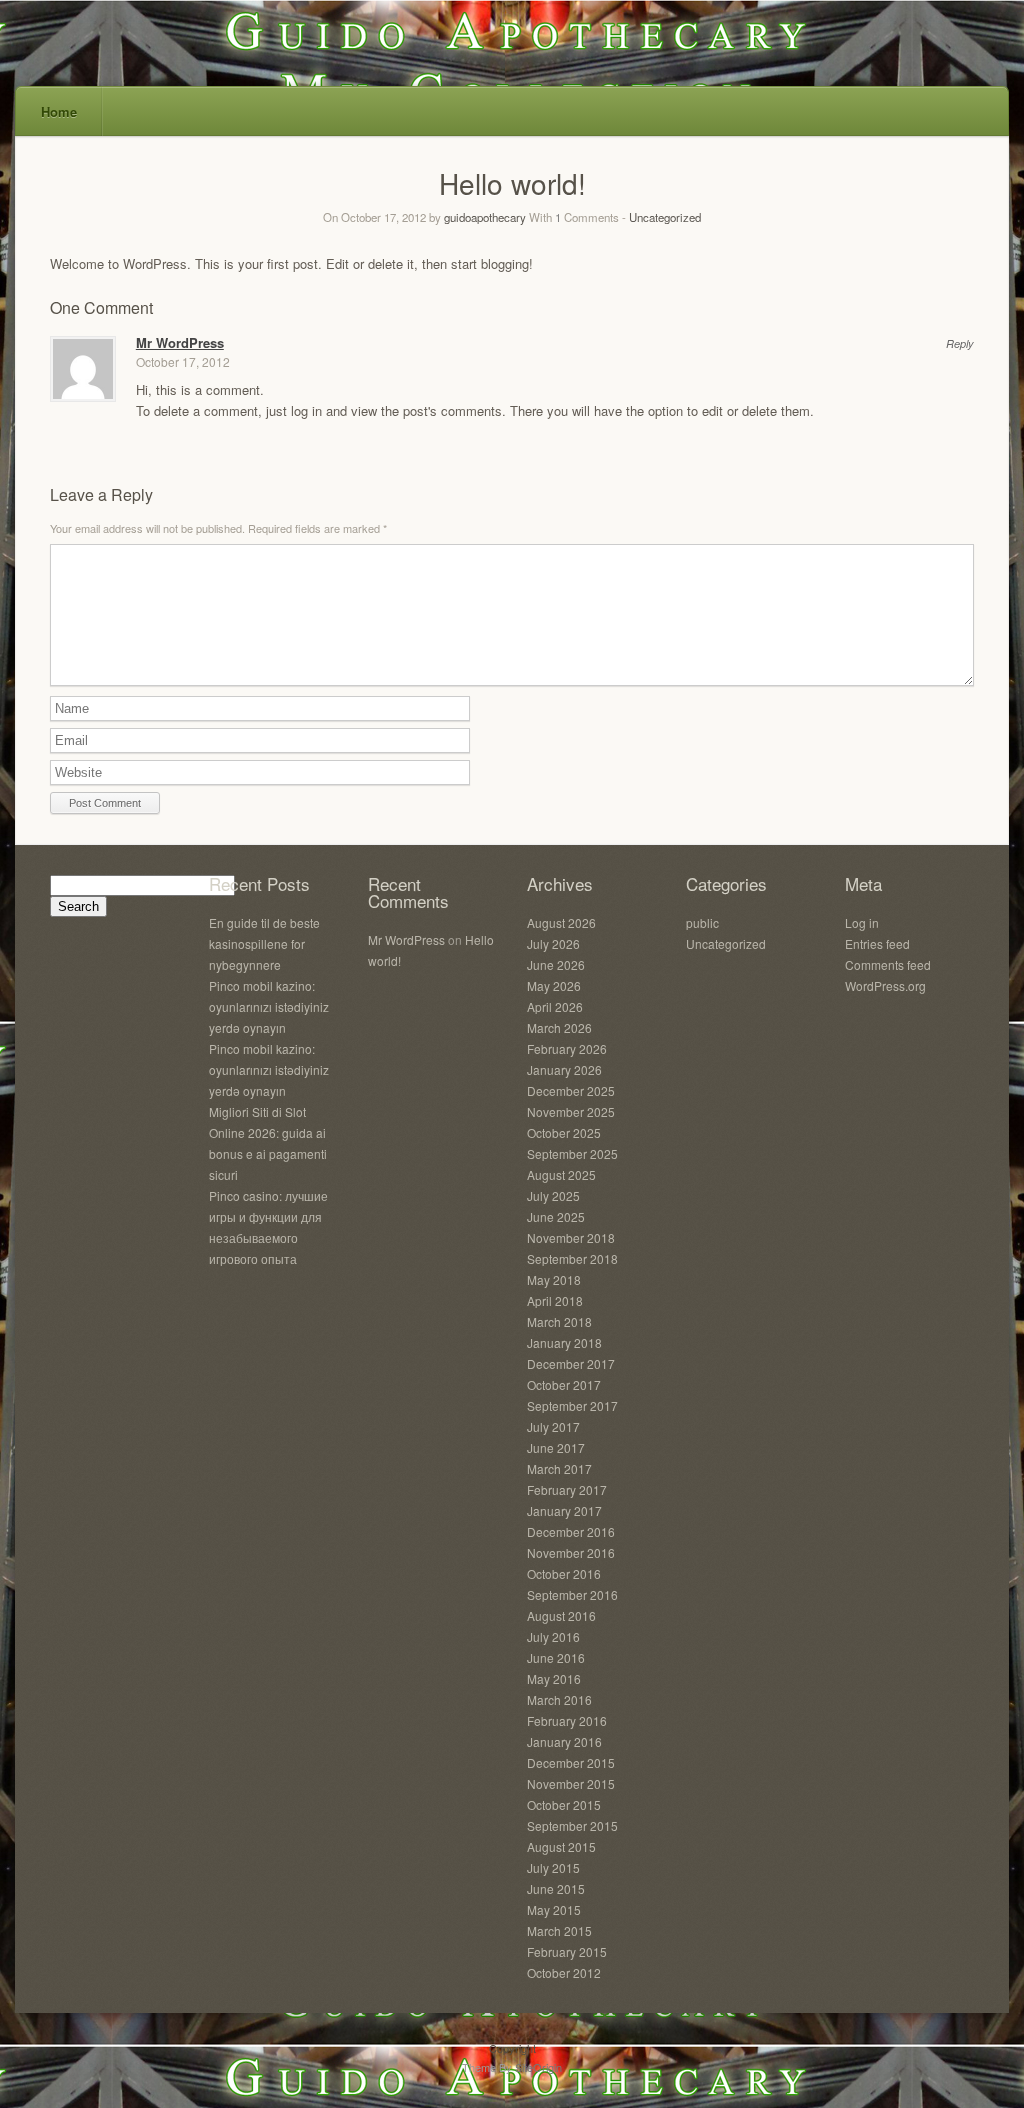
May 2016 (554, 1678)
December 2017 (571, 1363)
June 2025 (556, 1216)
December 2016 (571, 1531)
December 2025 (571, 1090)
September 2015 (572, 1825)
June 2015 (556, 1888)
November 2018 (571, 1237)
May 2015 (554, 1909)
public (702, 922)
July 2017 (553, 1426)
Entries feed (877, 943)
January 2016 (564, 1741)
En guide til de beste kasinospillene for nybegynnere (264, 943)
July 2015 (553, 1867)
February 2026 (567, 1048)
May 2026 (554, 985)
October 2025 (564, 1132)
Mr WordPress (180, 342)
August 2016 (561, 1615)
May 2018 (554, 1279)
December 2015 (571, 1762)
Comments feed (888, 964)
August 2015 (561, 1846)
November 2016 (571, 1552)
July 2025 (553, 1195)
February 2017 (567, 1489)
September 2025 (572, 1153)
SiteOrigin (538, 2067)
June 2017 (556, 1447)
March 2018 (559, 1321)
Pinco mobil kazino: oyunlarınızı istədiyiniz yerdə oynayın (269, 1006)
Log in (862, 922)
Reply (960, 343)
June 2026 (556, 964)
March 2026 (559, 1027)
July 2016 (553, 1636)
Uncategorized (665, 217)
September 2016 (572, 1594)
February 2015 (567, 1951)
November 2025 (571, 1111)
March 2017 (559, 1468)
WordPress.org (885, 985)
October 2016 (564, 1573)
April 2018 (555, 1300)
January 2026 (564, 1069)
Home (59, 111)
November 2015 (571, 1783)
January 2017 (564, 1510)
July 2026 (553, 943)
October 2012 (564, 1972)
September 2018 (572, 1258)
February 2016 (567, 1720)
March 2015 (559, 1930)
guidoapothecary (485, 217)
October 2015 (564, 1804)
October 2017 (564, 1384)
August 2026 (561, 922)
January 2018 (564, 1342)
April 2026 (555, 1006)
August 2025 (561, 1174)
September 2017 (572, 1405)
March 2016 (559, 1699)
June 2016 (556, 1657)
